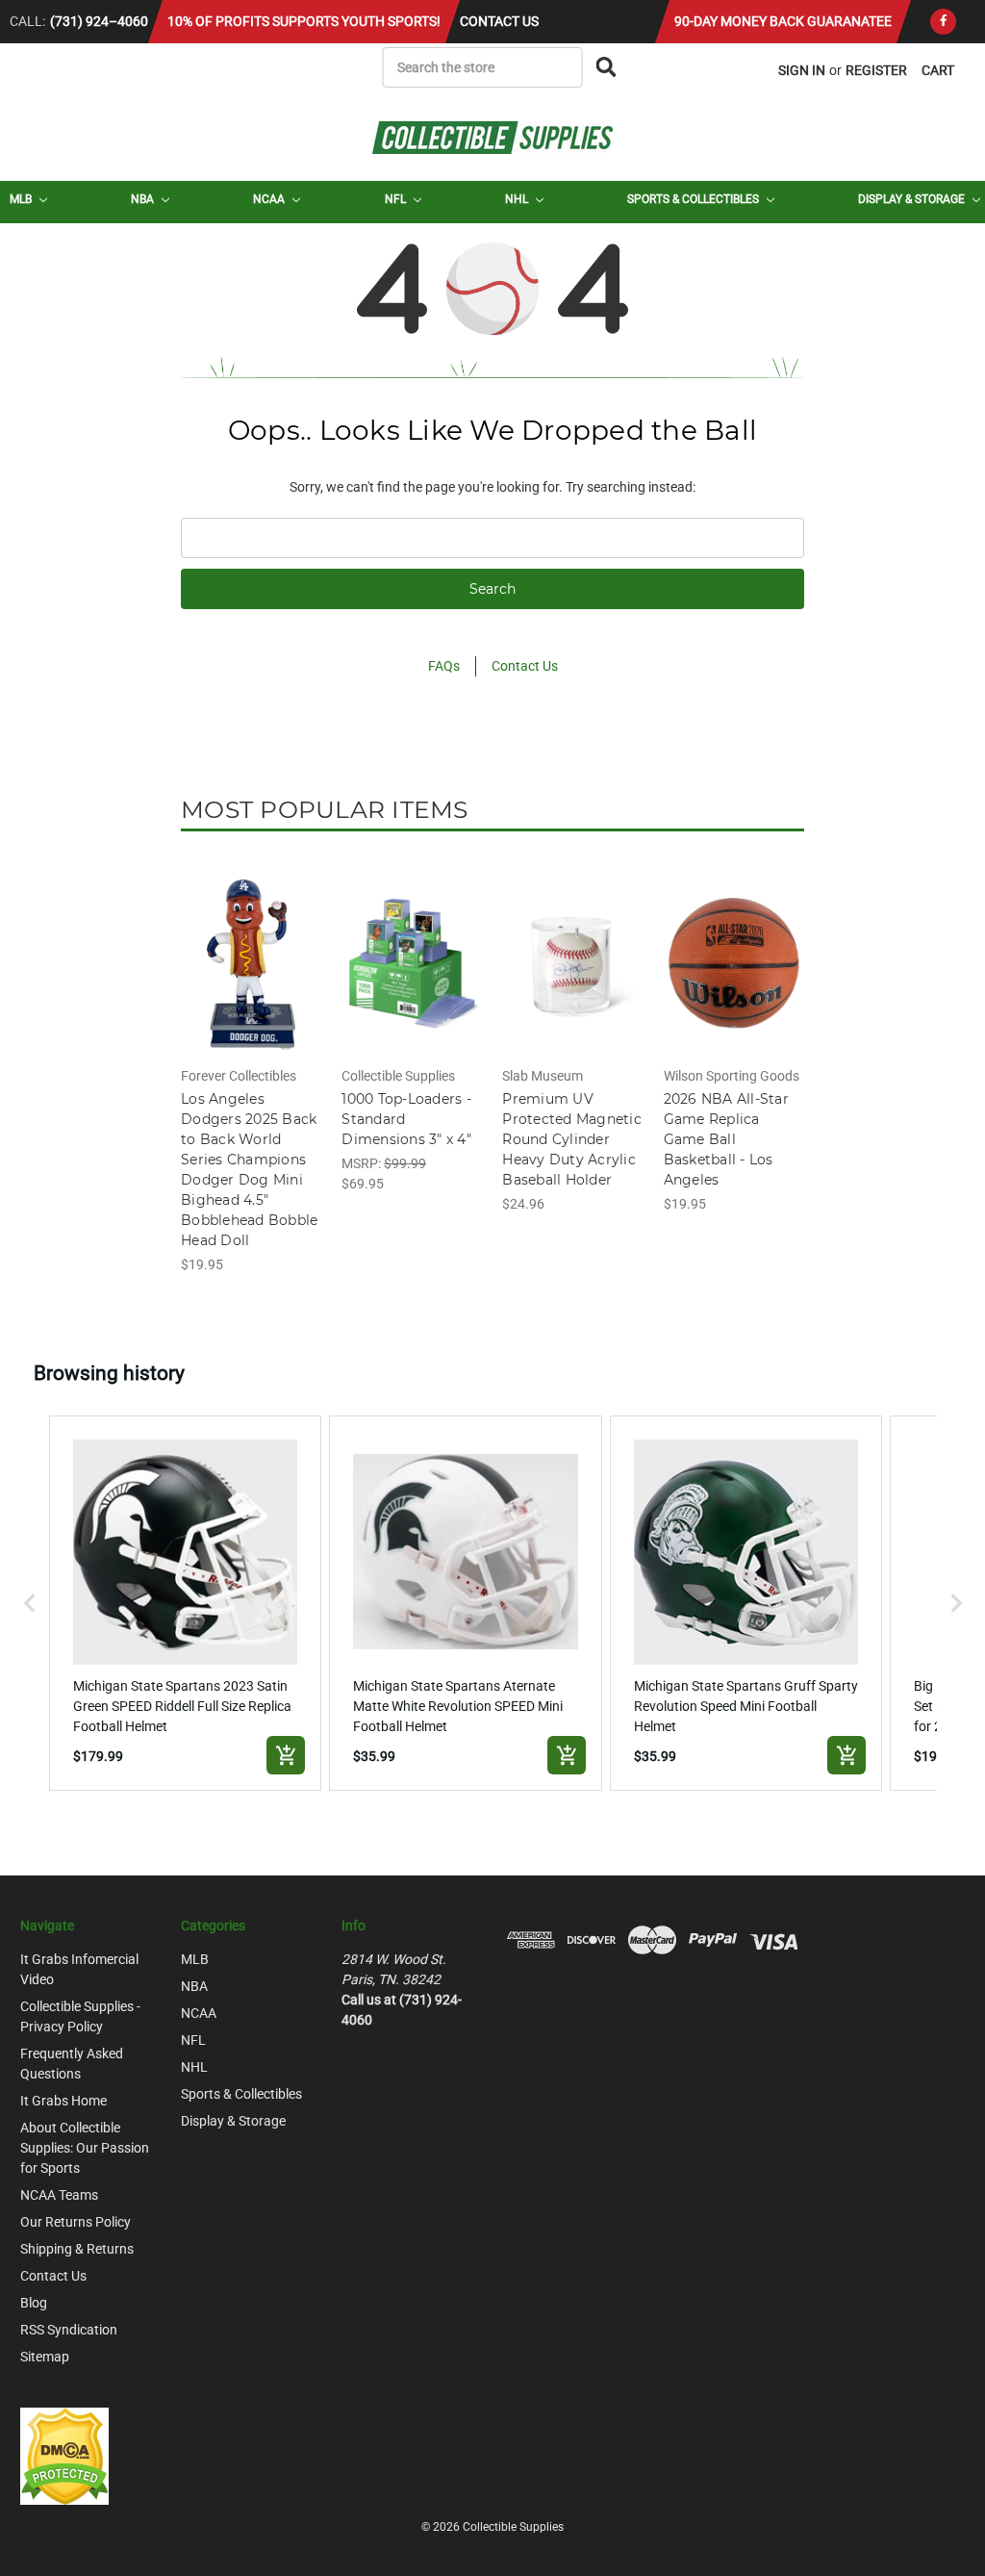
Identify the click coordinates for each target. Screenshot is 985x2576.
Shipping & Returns (77, 2249)
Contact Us (499, 21)
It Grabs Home (63, 2101)
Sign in (802, 70)
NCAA (270, 199)
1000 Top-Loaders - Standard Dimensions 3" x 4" (406, 1119)
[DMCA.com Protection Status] (64, 2455)
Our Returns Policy (76, 2222)
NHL (518, 199)
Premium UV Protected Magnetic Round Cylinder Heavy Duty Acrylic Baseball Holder (572, 1139)
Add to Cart (252, 981)
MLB (22, 199)
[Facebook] (943, 22)
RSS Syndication (69, 2330)
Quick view (251, 947)
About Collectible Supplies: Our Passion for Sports (85, 2148)
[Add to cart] (286, 1755)
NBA (144, 199)
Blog (34, 2303)
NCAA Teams (59, 2195)
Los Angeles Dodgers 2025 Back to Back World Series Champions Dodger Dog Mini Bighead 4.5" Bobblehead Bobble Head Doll (249, 1170)
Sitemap (45, 2357)
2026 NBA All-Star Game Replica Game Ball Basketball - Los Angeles (726, 1139)
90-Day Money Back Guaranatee (783, 21)
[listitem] (186, 1603)
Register (876, 70)
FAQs (444, 666)
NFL (397, 199)
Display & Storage (913, 199)
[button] (30, 1603)
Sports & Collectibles (695, 199)
